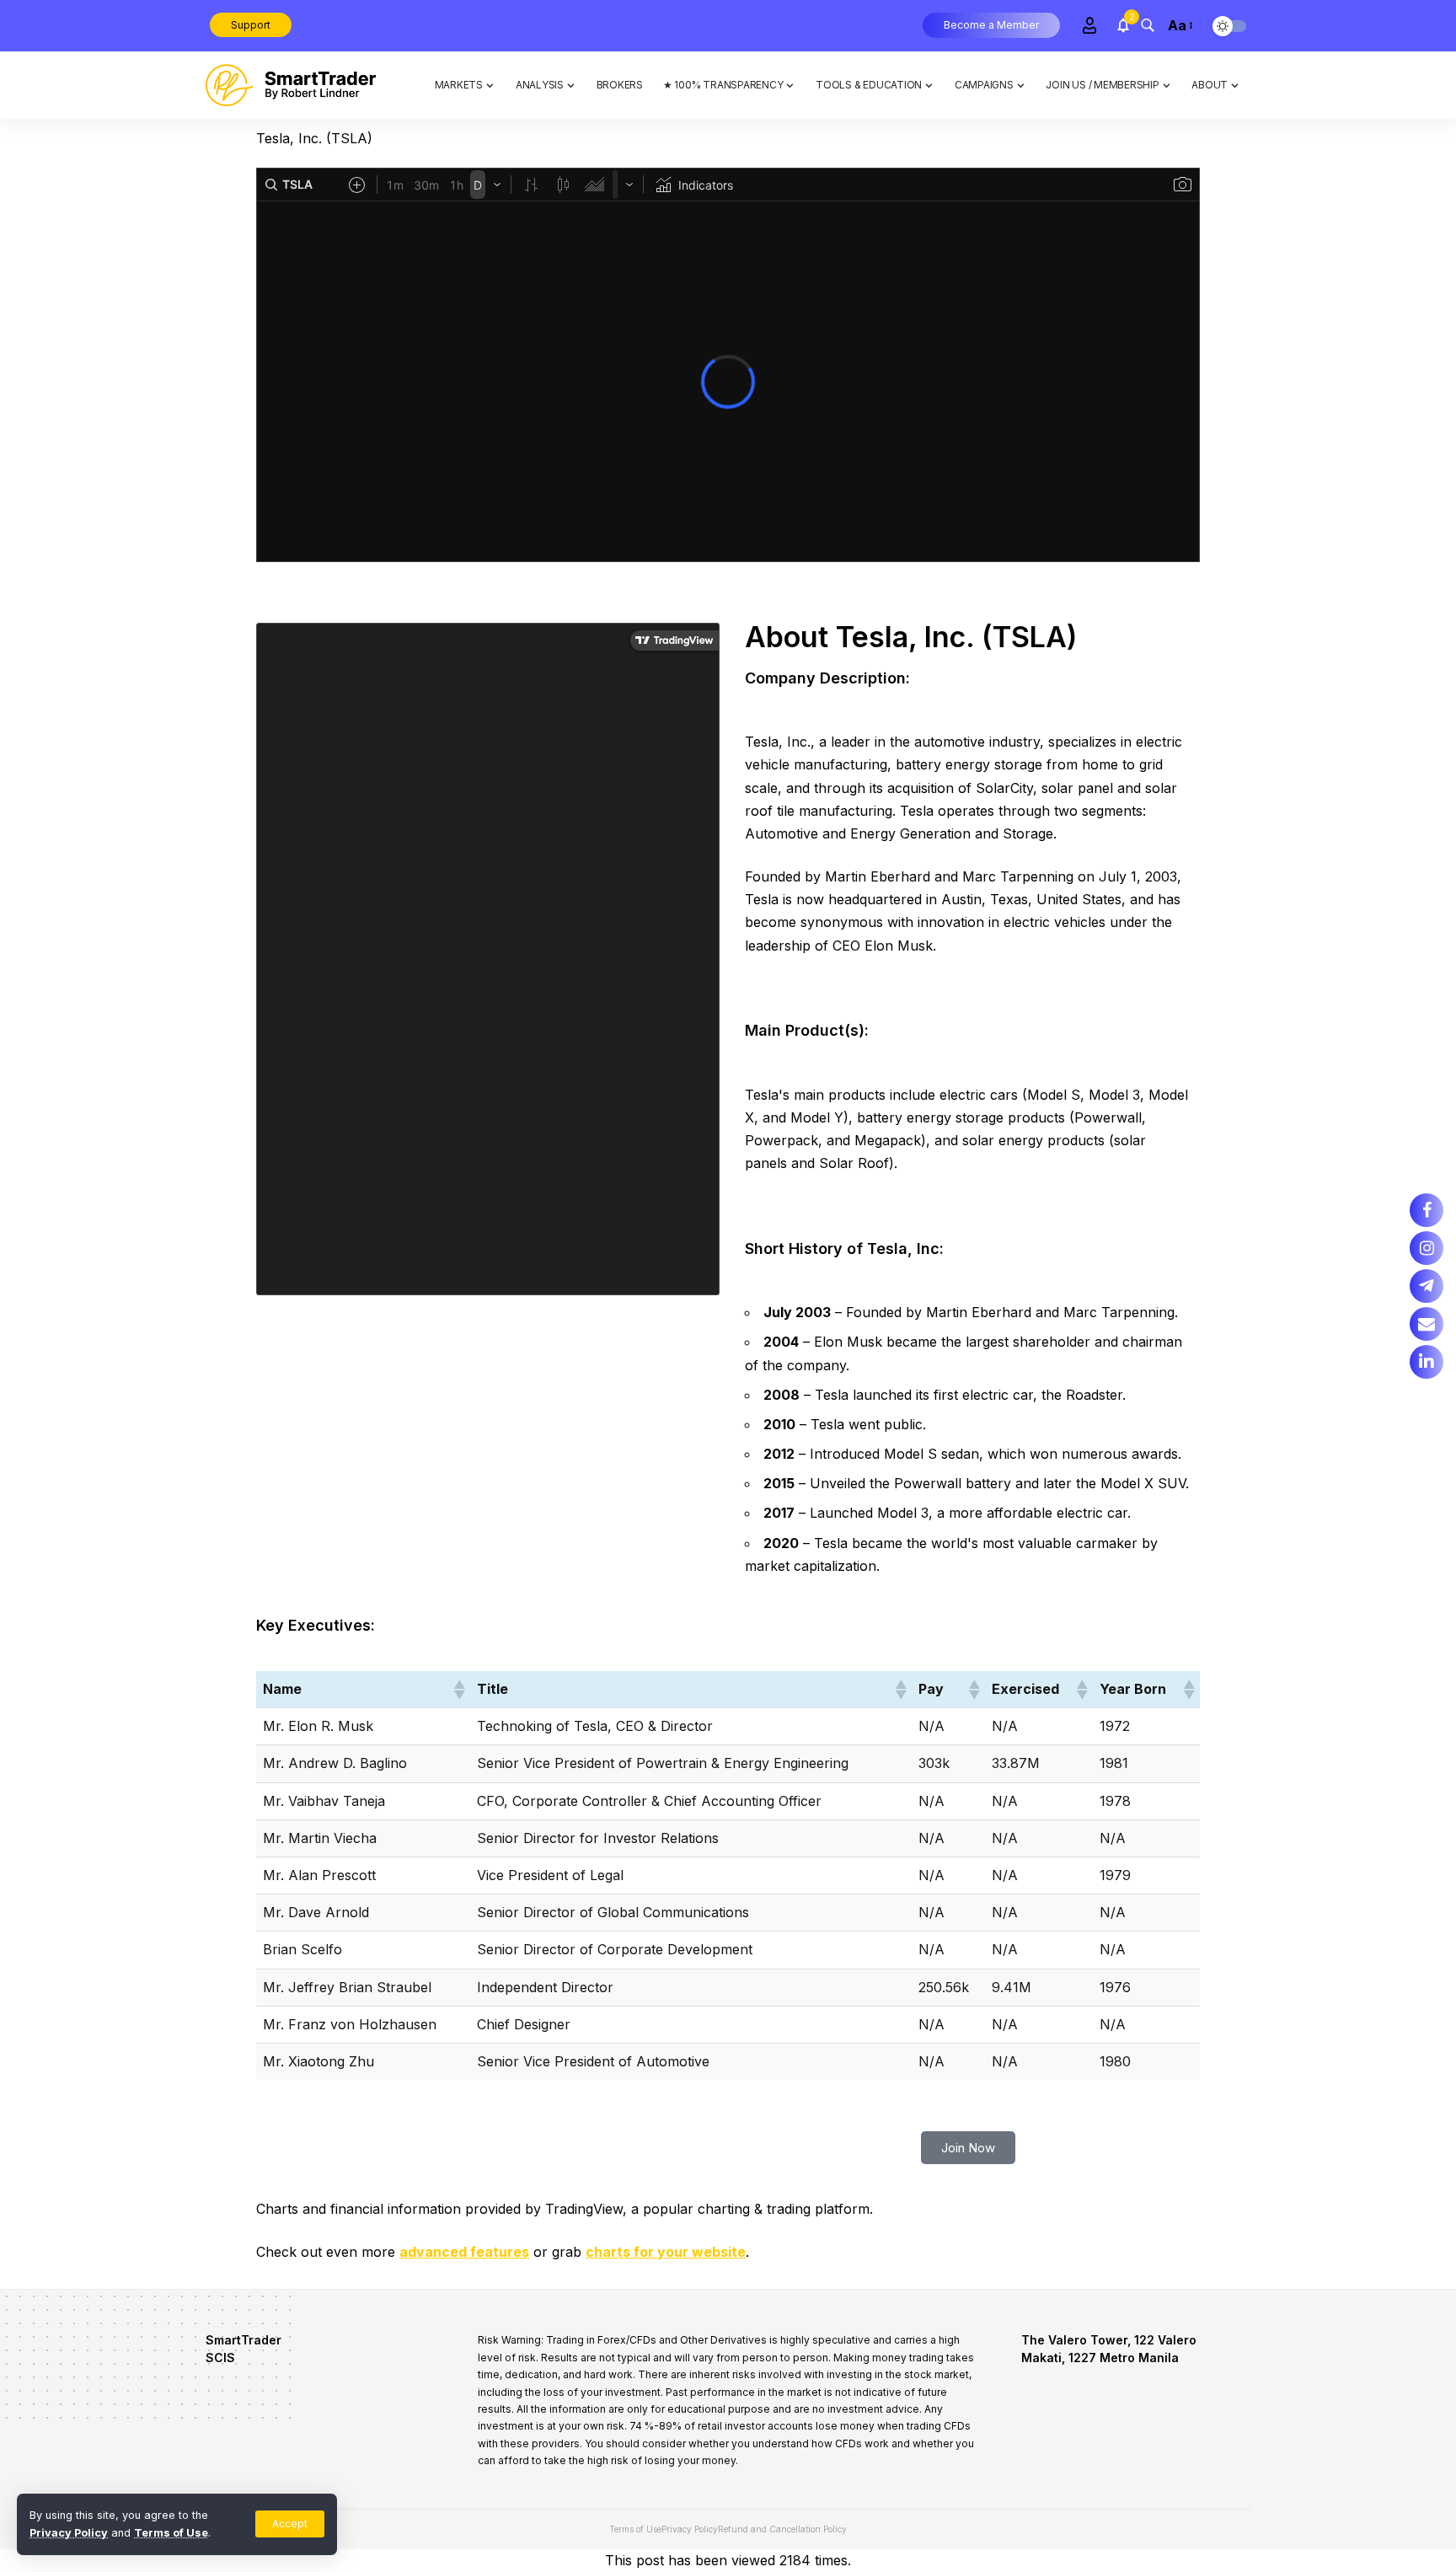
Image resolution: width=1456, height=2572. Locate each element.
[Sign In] (1089, 25)
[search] (1148, 25)
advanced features (464, 2252)
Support (251, 25)
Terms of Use (171, 2533)
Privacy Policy (69, 2533)
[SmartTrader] (291, 85)
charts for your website (666, 2252)
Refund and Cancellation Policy (782, 2529)
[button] (458, 1690)
